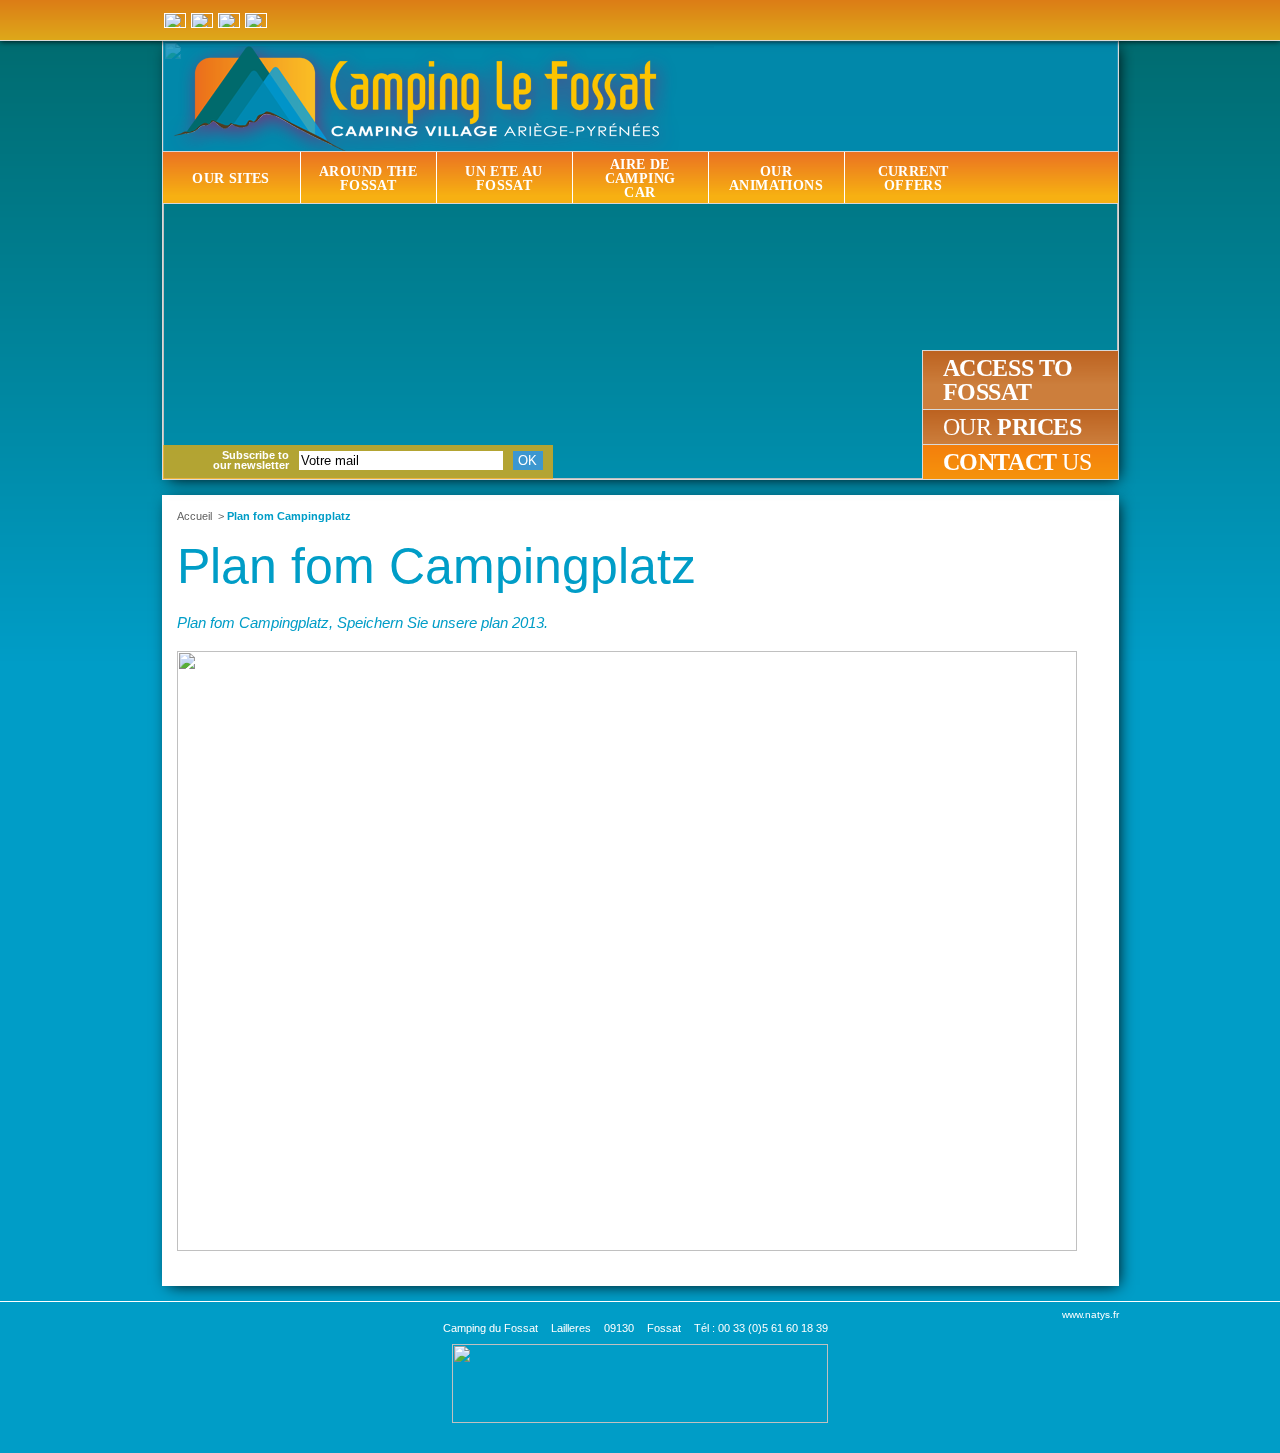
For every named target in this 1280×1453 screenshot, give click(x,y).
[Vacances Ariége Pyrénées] (640, 1382)
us (1017, 462)
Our (1012, 427)
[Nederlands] (256, 20)
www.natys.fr (1090, 1314)
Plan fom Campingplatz (289, 516)
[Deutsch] (175, 20)
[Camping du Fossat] (643, 98)
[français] (229, 20)
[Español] (202, 20)
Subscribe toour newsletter (251, 460)
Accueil (194, 516)
